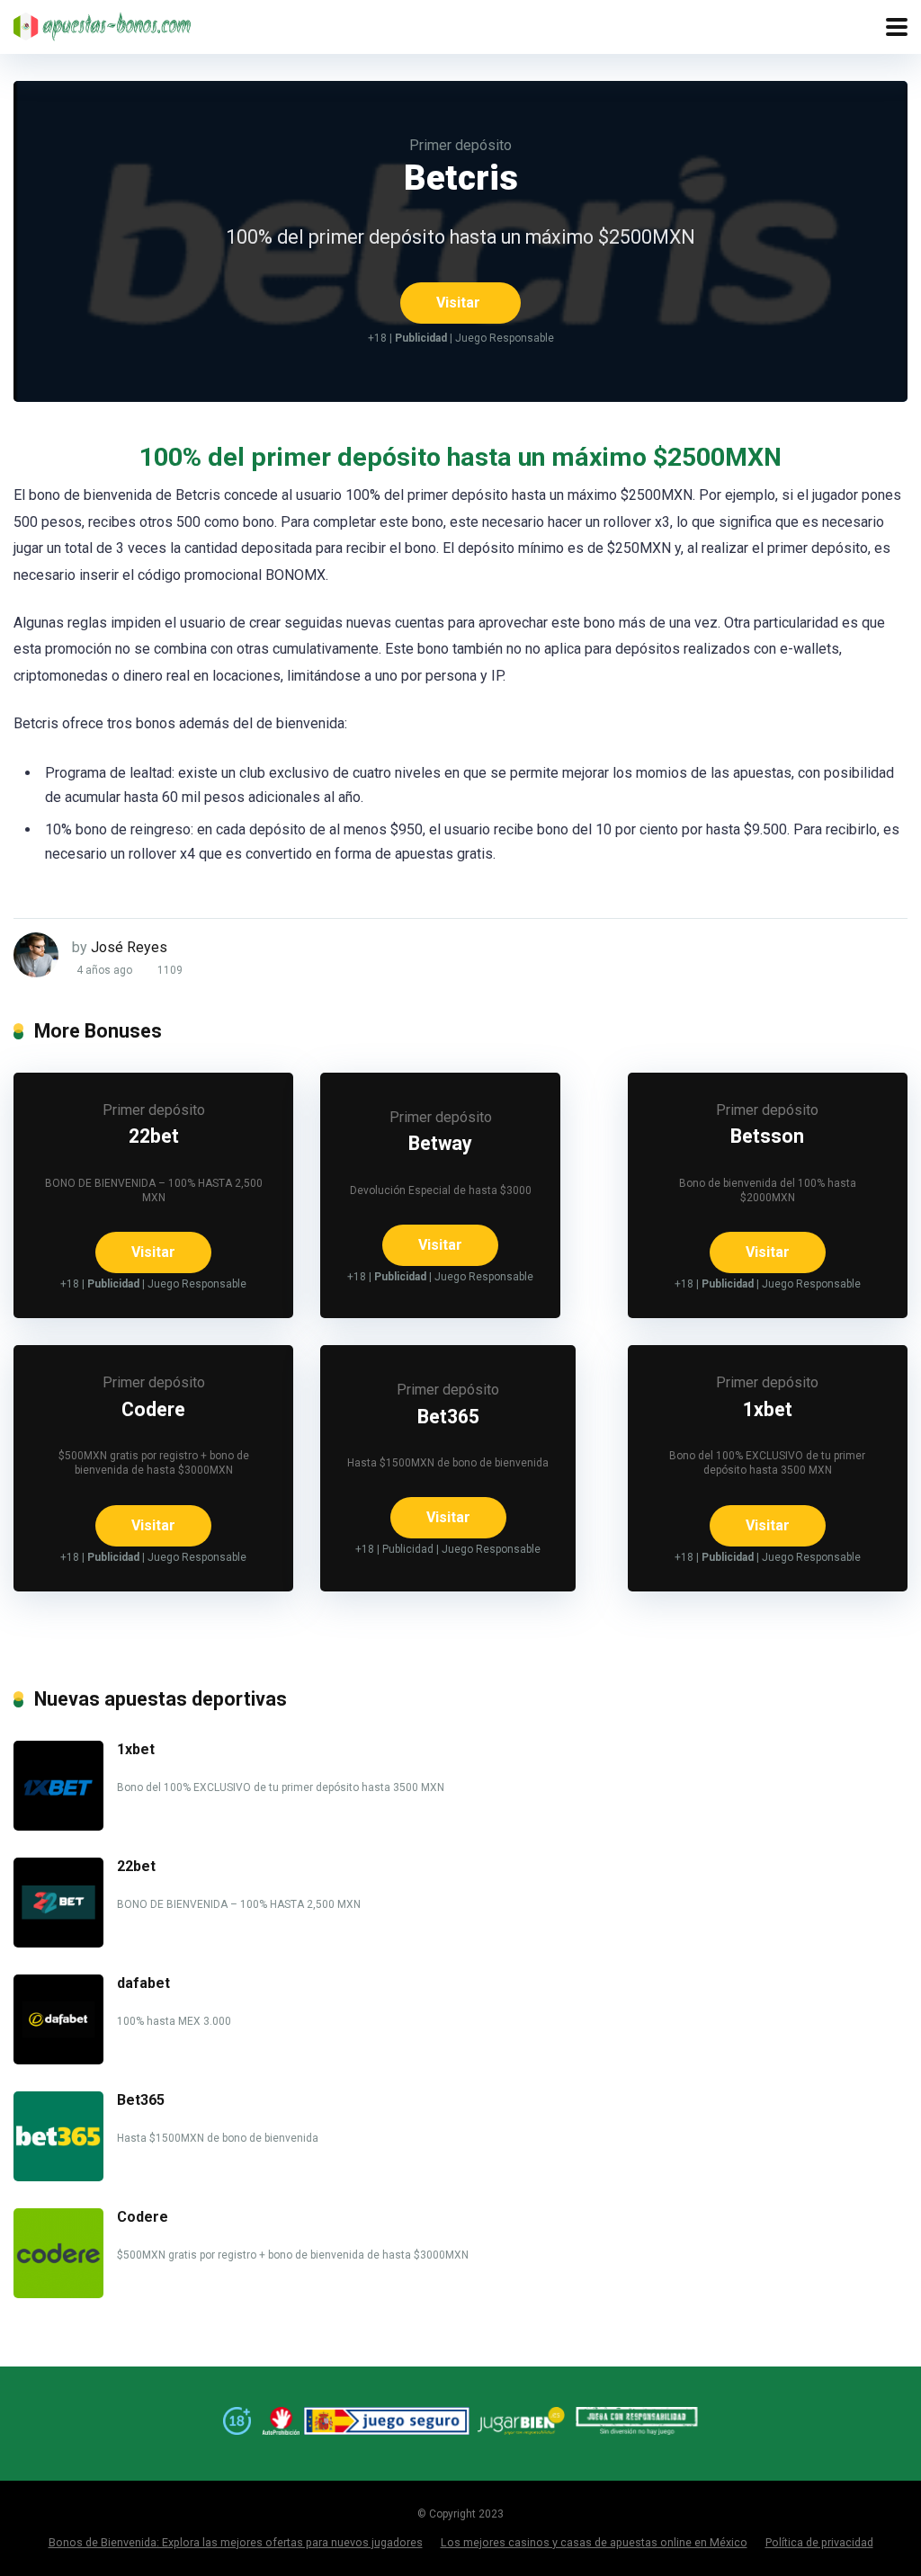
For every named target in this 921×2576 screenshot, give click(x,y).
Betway (440, 1143)
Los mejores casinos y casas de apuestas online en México (594, 2542)
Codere (153, 1409)
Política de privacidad (819, 2542)
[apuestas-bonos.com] (103, 24)
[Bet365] (58, 2176)
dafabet (143, 1983)
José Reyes (129, 947)
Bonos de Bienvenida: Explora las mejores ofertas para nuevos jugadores (236, 2542)
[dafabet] (58, 2059)
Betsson (767, 1136)
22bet (154, 1136)
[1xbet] (58, 1826)
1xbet (768, 1409)
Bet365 (448, 1417)
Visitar (458, 303)
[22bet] (58, 1943)
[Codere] (58, 2293)
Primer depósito (460, 145)
